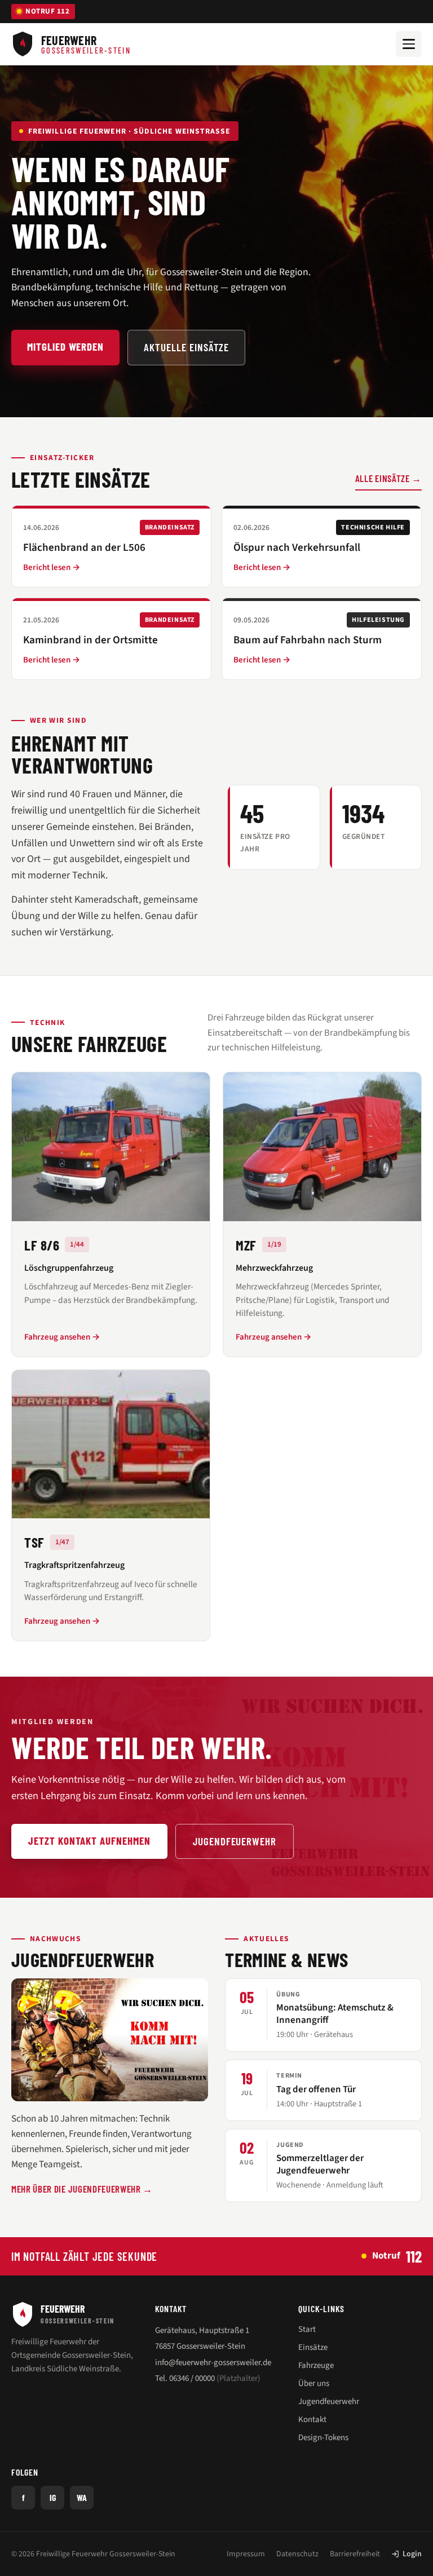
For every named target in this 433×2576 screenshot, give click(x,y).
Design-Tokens (323, 2438)
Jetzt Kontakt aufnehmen (89, 1841)
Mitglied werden (65, 346)
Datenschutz (297, 2554)
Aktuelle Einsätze (186, 347)
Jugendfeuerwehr (235, 1841)
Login (412, 2554)
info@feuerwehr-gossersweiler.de (213, 2363)
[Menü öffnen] (409, 44)
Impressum (246, 2554)
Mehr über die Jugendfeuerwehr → (82, 2189)
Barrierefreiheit (355, 2554)
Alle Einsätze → (388, 478)
